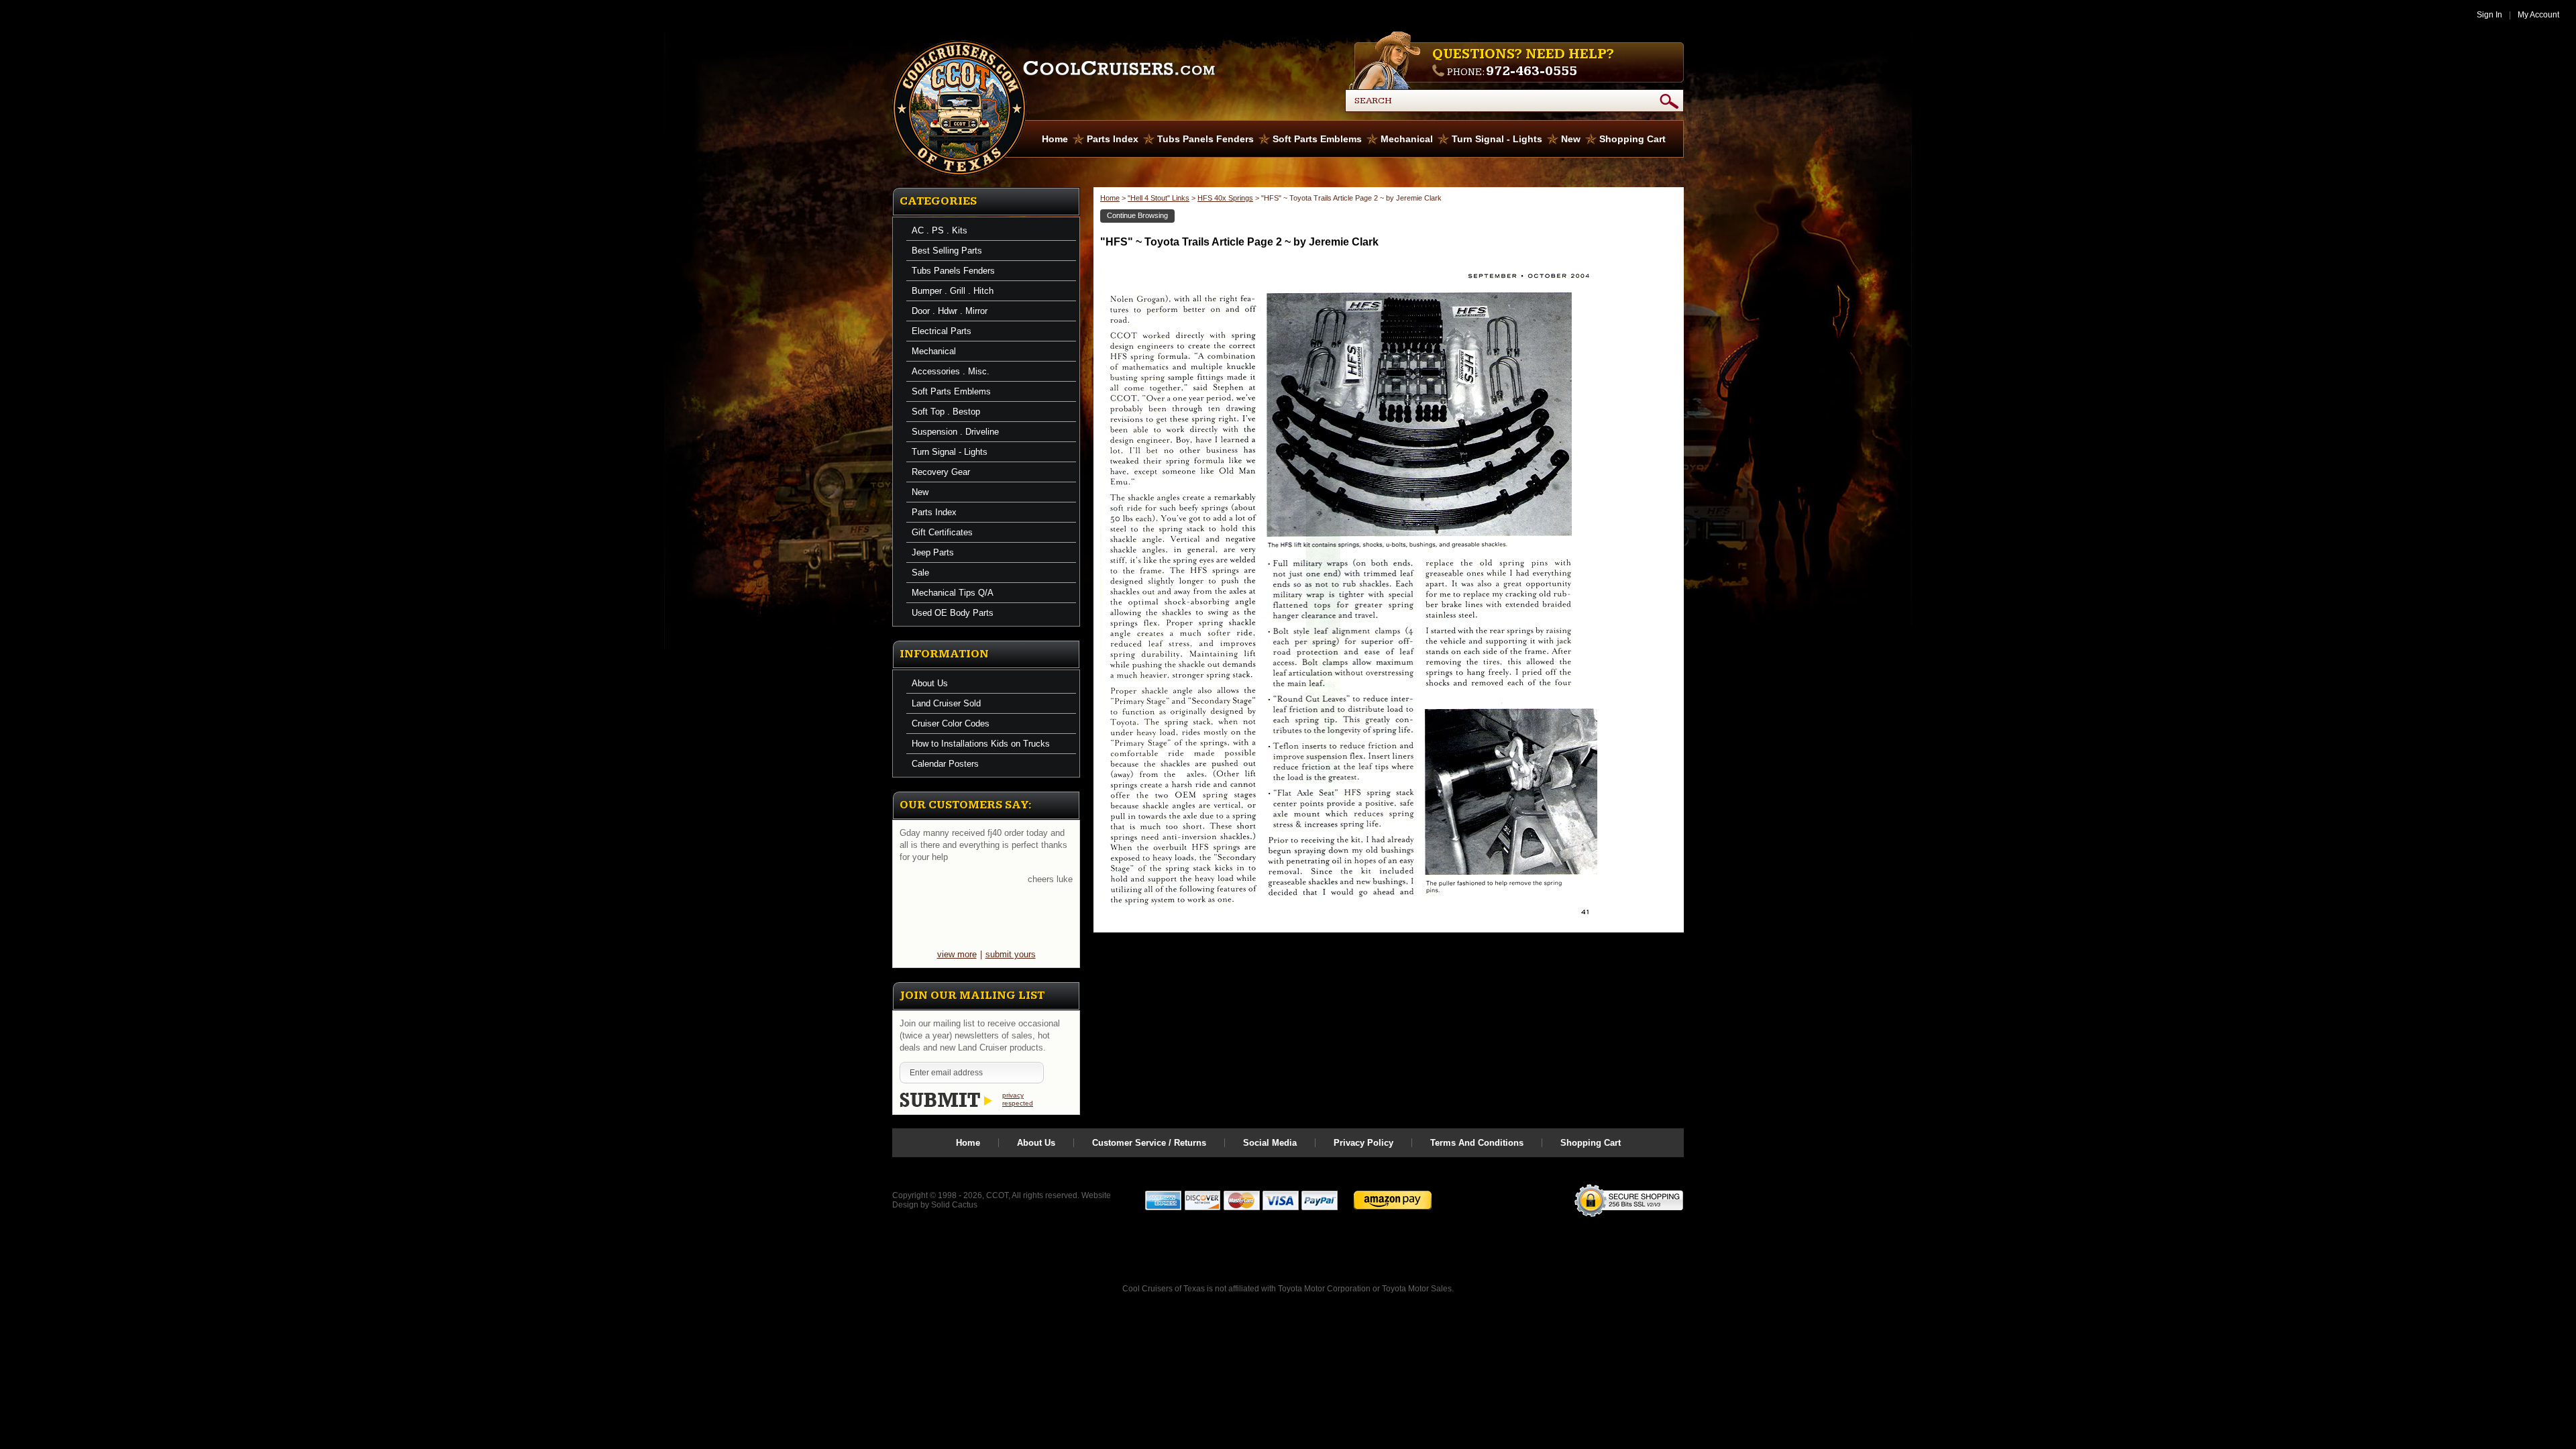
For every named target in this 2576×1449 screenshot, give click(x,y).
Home (1055, 139)
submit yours (1011, 954)
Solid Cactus (954, 1205)
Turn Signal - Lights (1497, 139)
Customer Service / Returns (1149, 1143)
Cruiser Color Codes (951, 723)
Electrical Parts (942, 331)
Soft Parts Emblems (1317, 139)
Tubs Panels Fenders (1205, 139)
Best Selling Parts (947, 251)
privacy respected (1018, 1099)
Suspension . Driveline (955, 432)
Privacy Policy (1363, 1143)
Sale (920, 573)
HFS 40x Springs (1225, 198)
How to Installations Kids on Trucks (981, 744)
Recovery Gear (941, 472)
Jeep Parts (933, 552)
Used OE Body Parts (953, 613)
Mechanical (1407, 139)
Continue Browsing (1137, 215)
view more (957, 954)
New (1571, 139)
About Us (930, 683)
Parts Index (1113, 139)
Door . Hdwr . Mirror (950, 311)
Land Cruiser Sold (946, 703)
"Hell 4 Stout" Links (1159, 198)
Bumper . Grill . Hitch (953, 291)
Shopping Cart (1632, 139)
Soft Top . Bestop (946, 412)
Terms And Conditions (1477, 1143)
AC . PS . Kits (940, 230)
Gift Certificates (942, 532)
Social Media (1270, 1143)
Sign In (2489, 15)
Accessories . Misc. (951, 371)
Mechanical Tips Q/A (953, 593)
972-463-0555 (1532, 71)
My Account (2538, 15)
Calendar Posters (945, 764)
